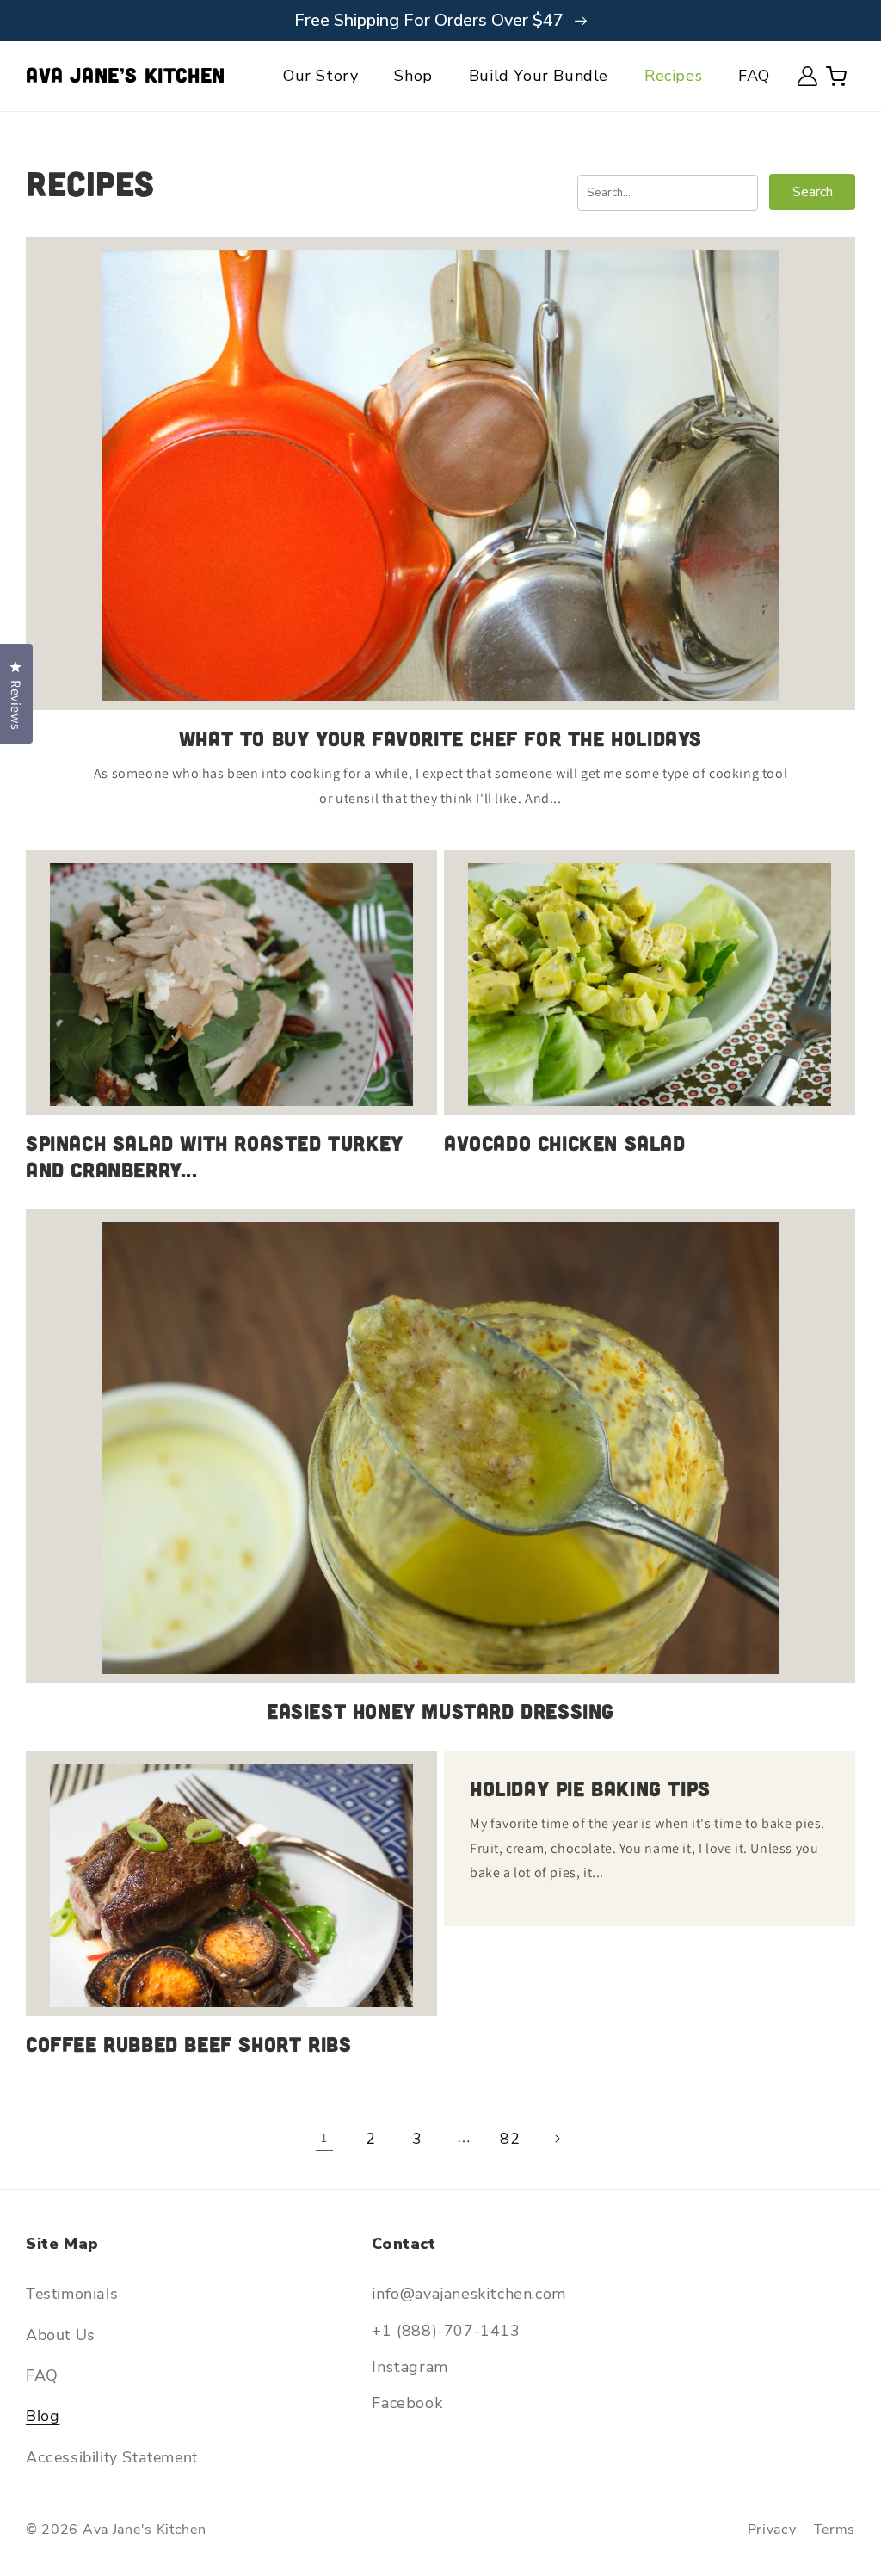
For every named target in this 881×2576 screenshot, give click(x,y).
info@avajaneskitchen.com (468, 2294)
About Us (61, 2335)
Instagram (410, 2367)
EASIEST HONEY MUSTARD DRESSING (440, 1711)
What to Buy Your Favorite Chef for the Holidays (440, 738)
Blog (43, 2416)
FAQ (42, 2375)
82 (510, 2139)
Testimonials (72, 2294)
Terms (835, 2530)
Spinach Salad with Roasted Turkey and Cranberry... (215, 1156)
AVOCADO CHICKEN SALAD (565, 1143)
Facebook (407, 2403)
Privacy (772, 2530)
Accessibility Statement (112, 2457)
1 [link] (324, 2137)
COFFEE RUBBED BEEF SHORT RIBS (188, 2044)
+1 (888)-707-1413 (446, 2331)
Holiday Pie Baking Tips (590, 1788)
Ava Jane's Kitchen (145, 2530)
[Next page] (557, 2139)
